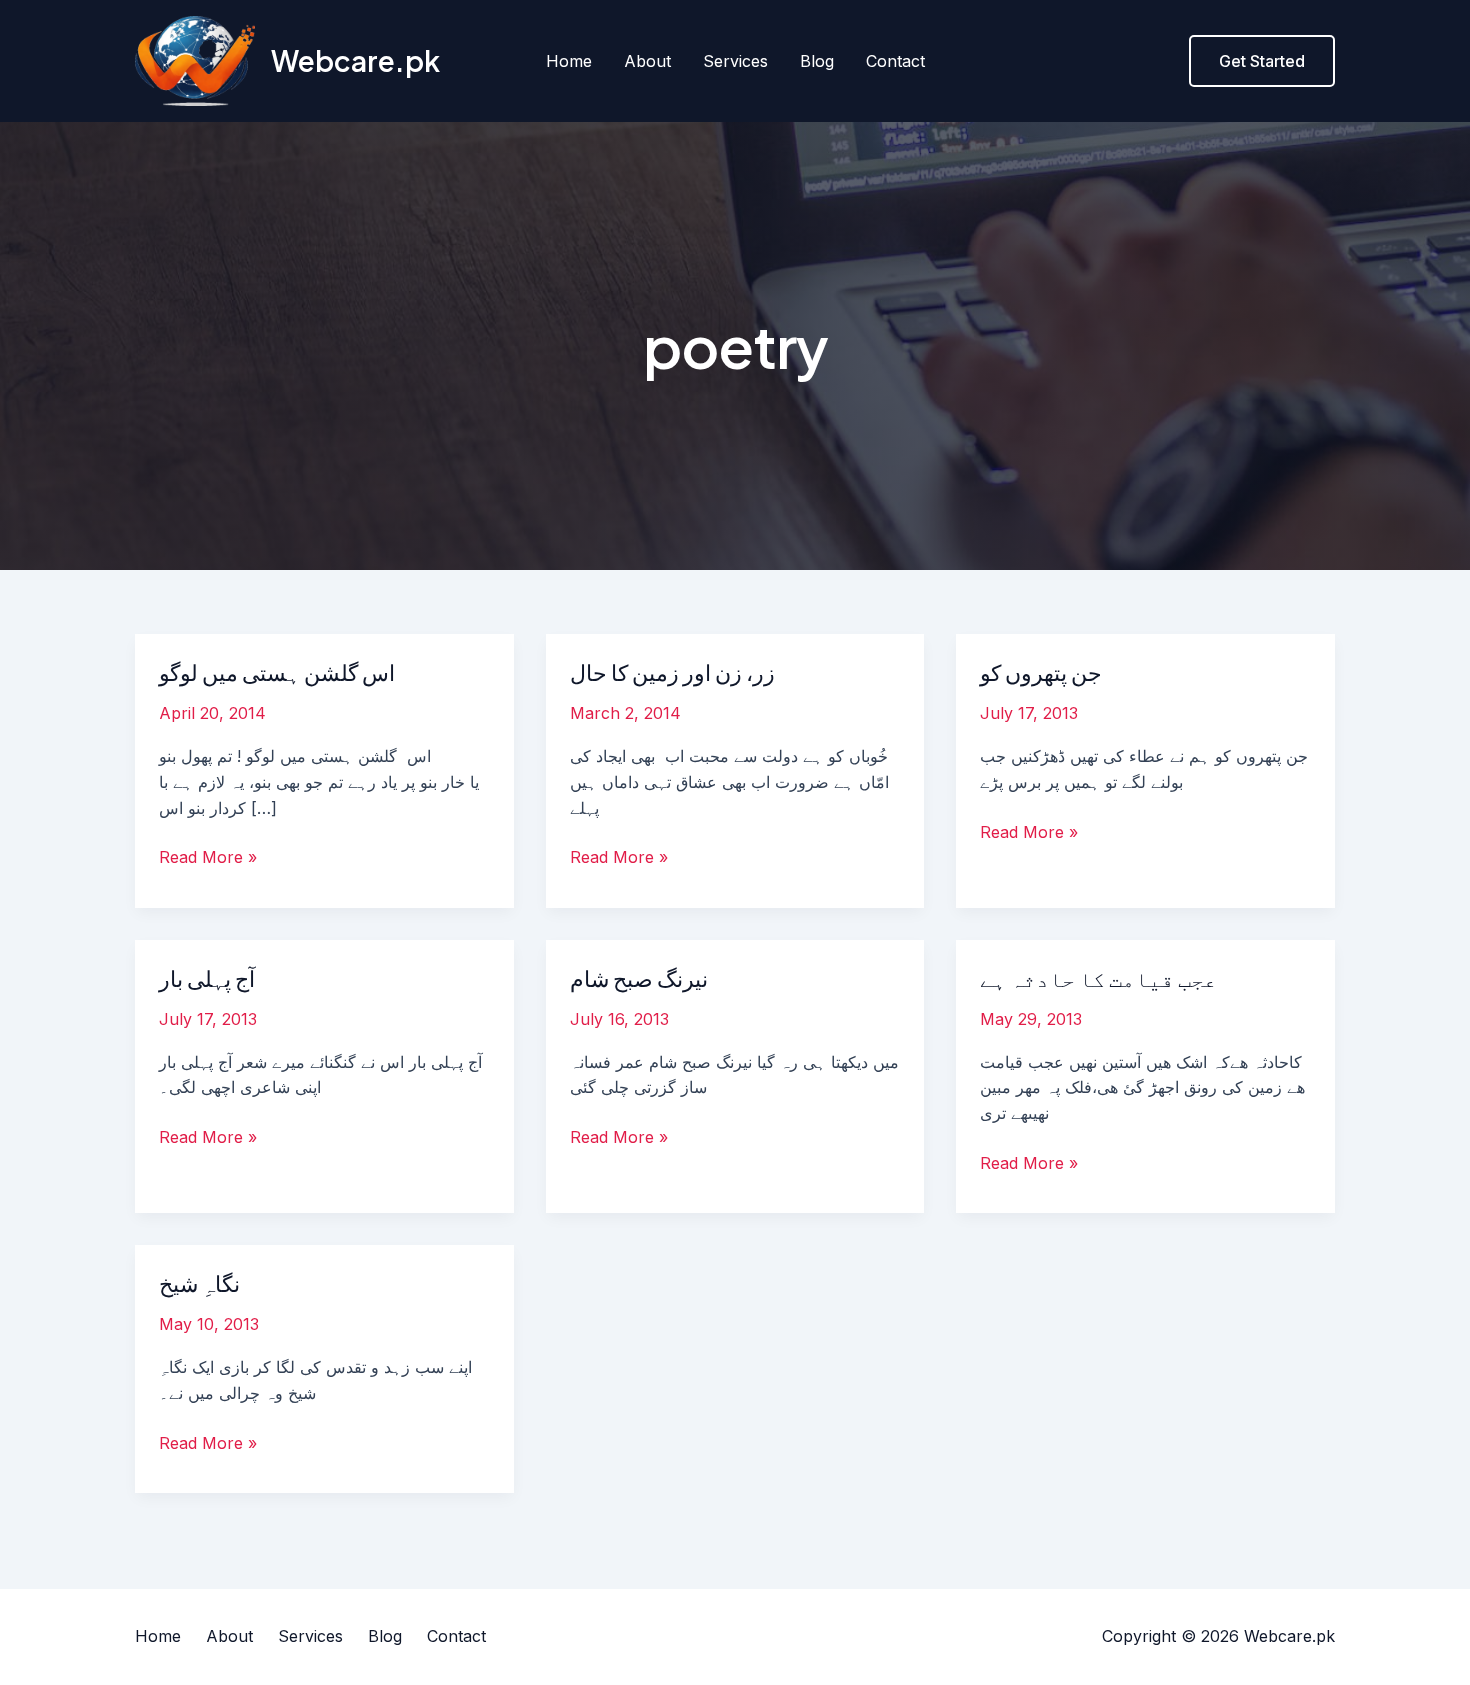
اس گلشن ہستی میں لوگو (277, 672)
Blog (817, 61)
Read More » (208, 856)
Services (735, 61)
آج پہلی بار (207, 978)
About (647, 61)
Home (569, 61)
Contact (895, 61)
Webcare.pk (355, 60)
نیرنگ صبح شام (639, 978)
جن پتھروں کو (1041, 672)
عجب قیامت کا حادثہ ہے (1098, 978)
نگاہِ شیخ (199, 1283)
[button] (1262, 61)
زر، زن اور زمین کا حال (672, 672)
